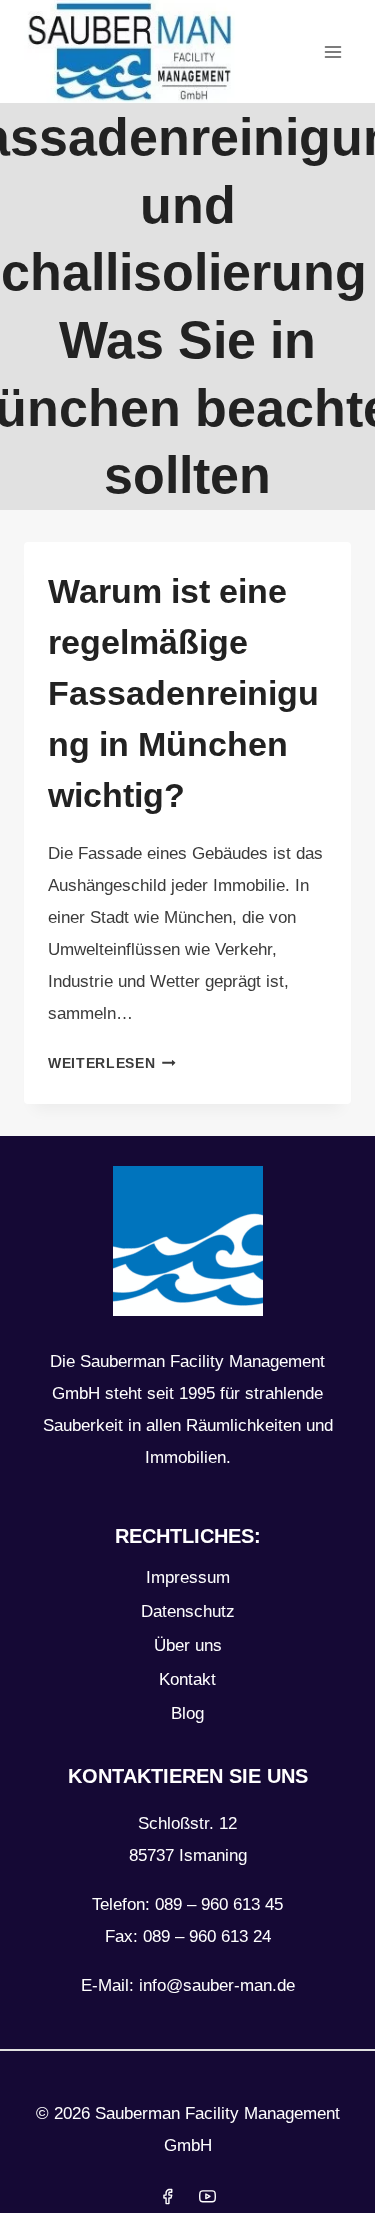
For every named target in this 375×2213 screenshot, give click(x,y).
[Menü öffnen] (332, 51)
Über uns (188, 1645)
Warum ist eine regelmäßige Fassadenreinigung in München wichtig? (183, 693)
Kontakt (187, 1679)
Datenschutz (188, 1611)
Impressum (188, 1577)
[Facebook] (168, 2196)
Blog (187, 1713)
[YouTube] (207, 2196)
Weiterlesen (112, 1063)
